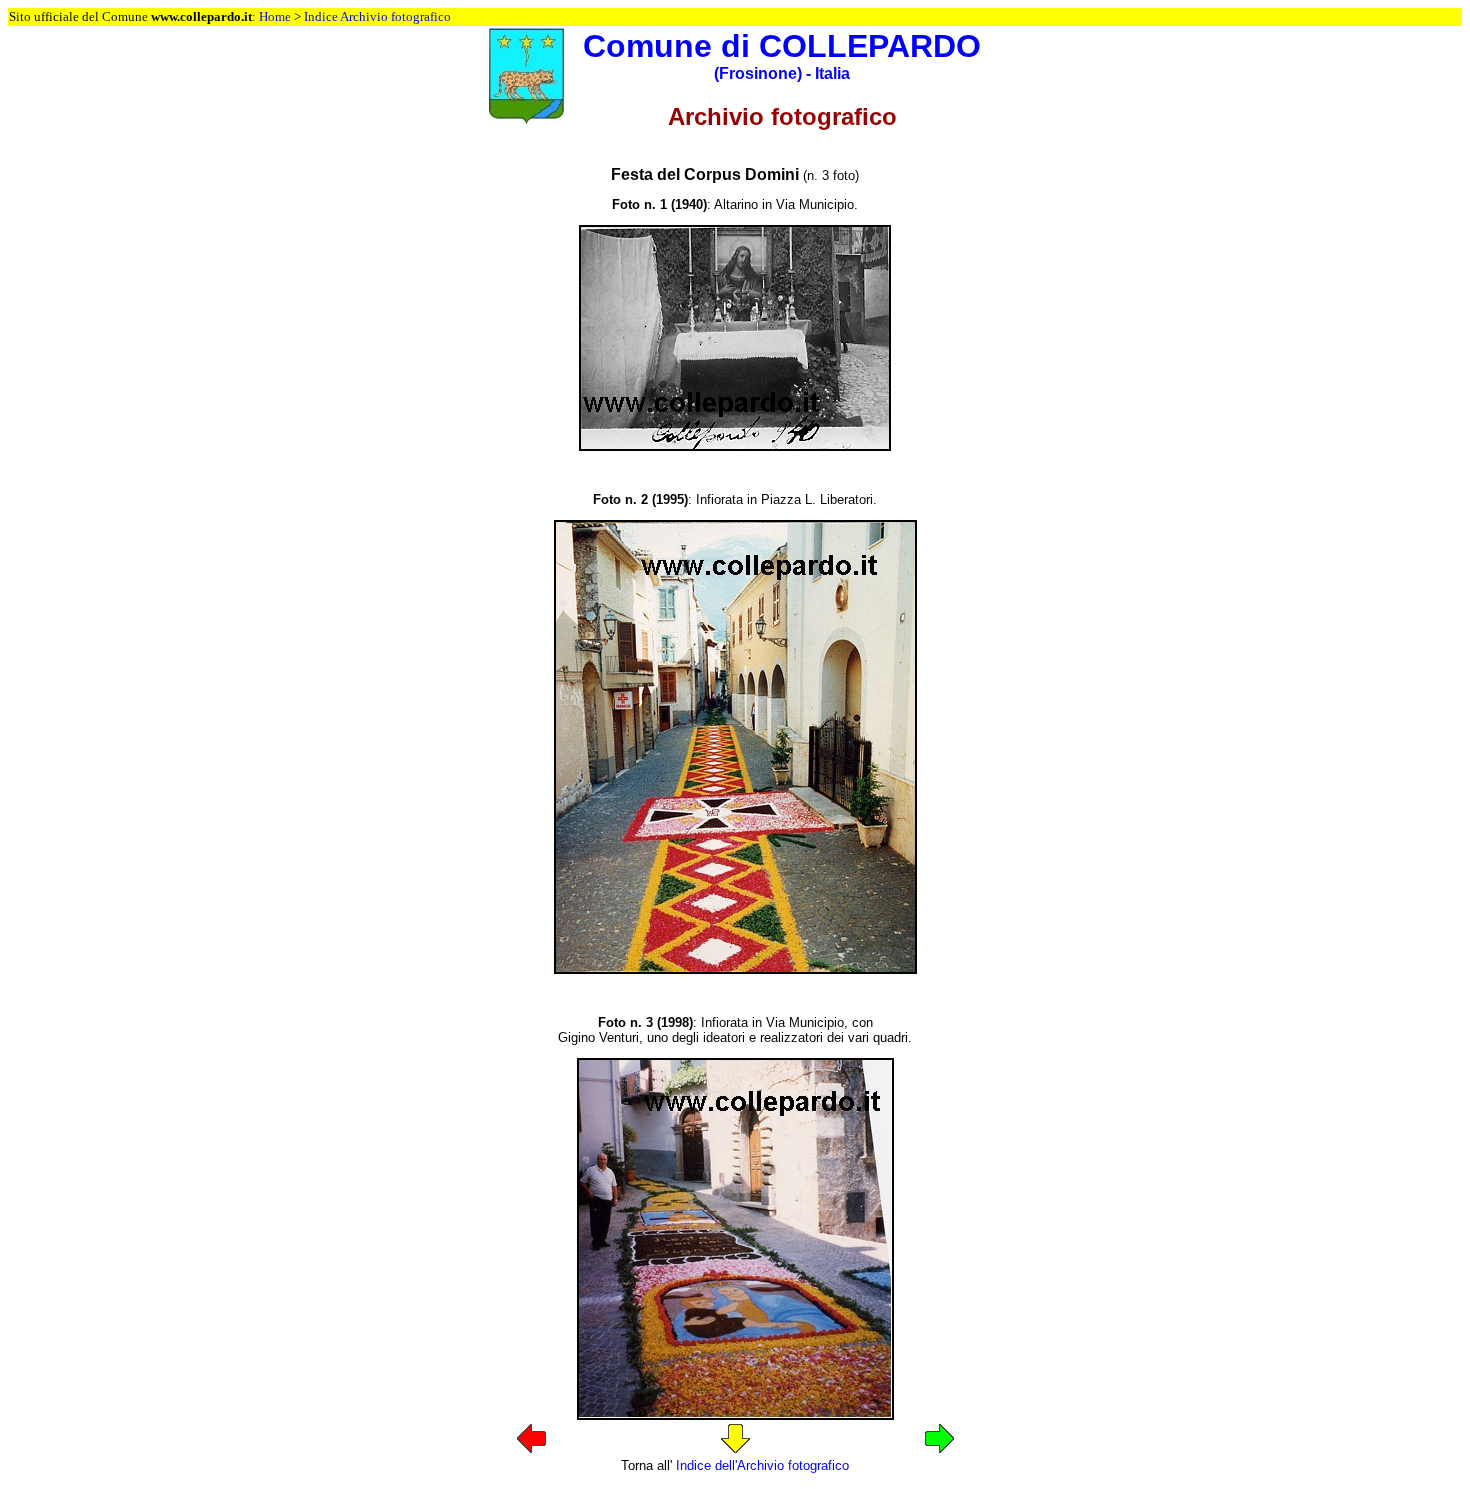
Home (275, 16)
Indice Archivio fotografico (377, 16)
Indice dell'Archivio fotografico (762, 1465)
